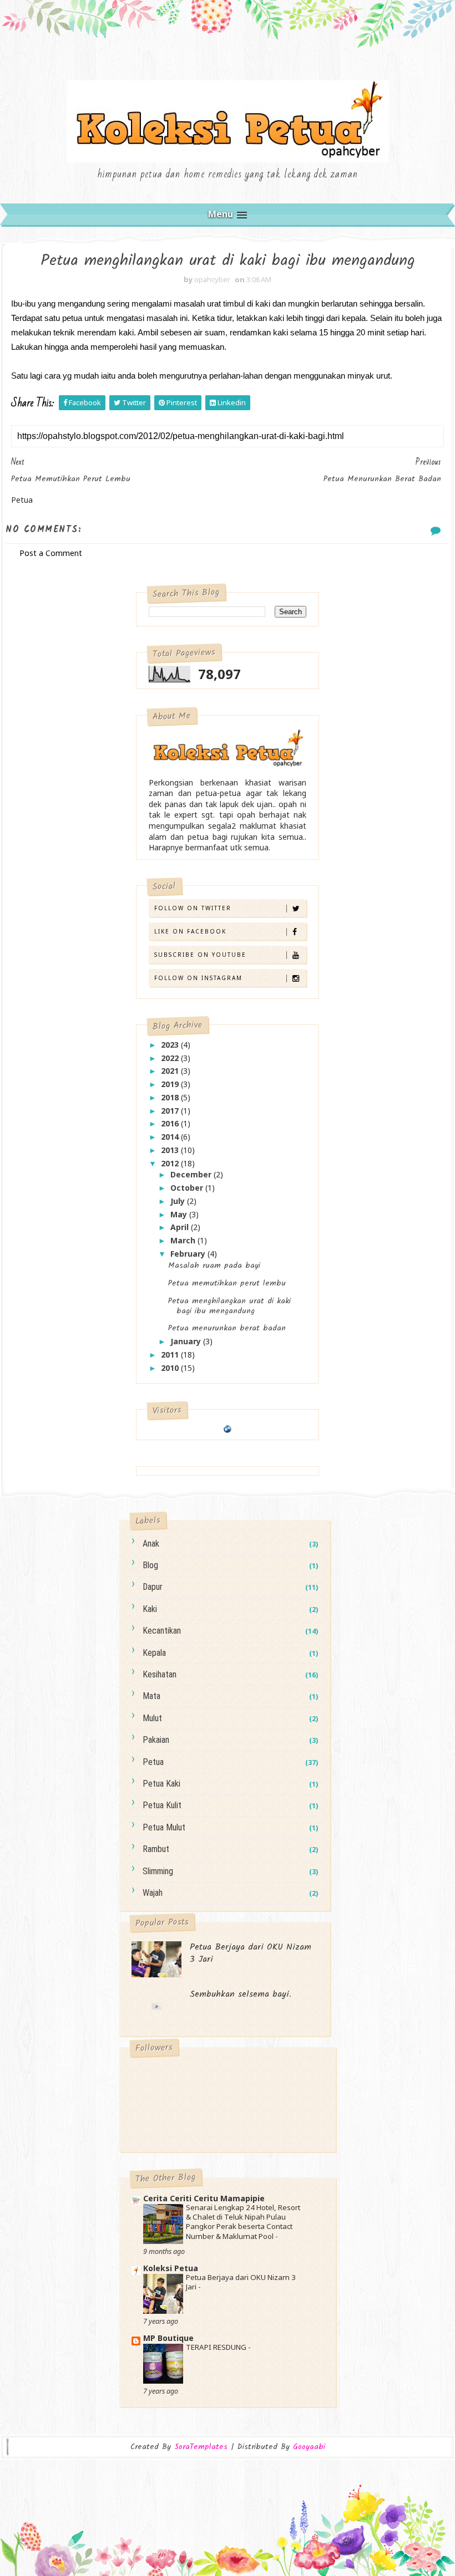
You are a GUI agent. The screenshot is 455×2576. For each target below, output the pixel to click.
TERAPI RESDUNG (217, 2347)
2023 (171, 1045)
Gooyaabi (309, 2447)
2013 (171, 1150)
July (179, 1201)
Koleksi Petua (171, 2268)
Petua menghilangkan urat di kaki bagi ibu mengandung (229, 1306)
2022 (171, 1058)
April (181, 1227)
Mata (151, 1696)
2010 (171, 1368)
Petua (153, 1762)
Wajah (153, 1893)
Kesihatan (160, 1674)
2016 (171, 1123)
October (188, 1188)
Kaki (150, 1609)
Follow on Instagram (198, 978)
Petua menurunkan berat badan (227, 1328)
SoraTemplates (201, 2447)
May (180, 1214)
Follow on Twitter (193, 908)
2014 (171, 1137)
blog (150, 1565)
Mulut (152, 1718)
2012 (171, 1163)
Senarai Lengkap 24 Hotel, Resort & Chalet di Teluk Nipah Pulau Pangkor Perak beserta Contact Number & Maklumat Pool (243, 2222)
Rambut (156, 1849)
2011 (171, 1355)
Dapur (153, 1587)
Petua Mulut (164, 1827)
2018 (171, 1097)
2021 (171, 1071)
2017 (171, 1111)
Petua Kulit (162, 1805)
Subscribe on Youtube (200, 955)
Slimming (158, 1871)
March (184, 1240)
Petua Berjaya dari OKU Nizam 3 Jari (251, 1953)
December (192, 1174)
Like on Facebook (190, 931)
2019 (171, 1084)
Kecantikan (162, 1631)
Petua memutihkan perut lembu (227, 1283)
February (189, 1254)
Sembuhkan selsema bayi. (241, 1994)
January (187, 1341)
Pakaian (156, 1740)
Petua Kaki (161, 1784)
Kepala (154, 1653)
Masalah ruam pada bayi (214, 1266)
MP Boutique (168, 2338)
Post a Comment (51, 553)
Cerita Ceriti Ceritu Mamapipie (204, 2198)
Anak (151, 1544)
